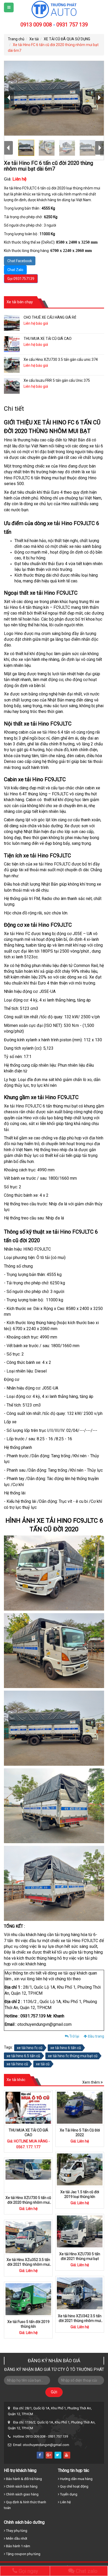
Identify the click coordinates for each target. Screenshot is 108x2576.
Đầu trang (96, 2036)
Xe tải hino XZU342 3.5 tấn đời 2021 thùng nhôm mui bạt (80, 2321)
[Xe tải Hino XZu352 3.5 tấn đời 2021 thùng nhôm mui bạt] (28, 2237)
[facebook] (40, 2455)
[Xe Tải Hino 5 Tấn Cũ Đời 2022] (80, 2108)
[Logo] (54, 9)
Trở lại (74, 2036)
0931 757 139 (72, 25)
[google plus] (49, 2455)
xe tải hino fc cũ (30, 2048)
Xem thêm (91, 2082)
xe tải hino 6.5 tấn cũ (23, 2056)
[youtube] (67, 2455)
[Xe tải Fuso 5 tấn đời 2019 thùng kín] (28, 2299)
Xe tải (34, 39)
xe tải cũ (43, 2064)
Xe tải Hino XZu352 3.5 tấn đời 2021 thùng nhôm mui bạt (28, 2264)
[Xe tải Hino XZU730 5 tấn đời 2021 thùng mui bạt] (80, 2231)
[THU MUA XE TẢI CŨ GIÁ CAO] (28, 2108)
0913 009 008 (36, 25)
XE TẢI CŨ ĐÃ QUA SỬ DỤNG (67, 39)
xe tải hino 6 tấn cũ (66, 2048)
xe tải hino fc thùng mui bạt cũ (73, 2056)
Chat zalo (86, 2571)
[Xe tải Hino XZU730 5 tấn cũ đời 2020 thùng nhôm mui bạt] (28, 2175)
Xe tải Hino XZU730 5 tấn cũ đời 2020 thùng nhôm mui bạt (28, 2202)
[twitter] (58, 2455)
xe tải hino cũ (17, 2064)
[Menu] (9, 7)
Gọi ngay (28, 2571)
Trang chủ (16, 39)
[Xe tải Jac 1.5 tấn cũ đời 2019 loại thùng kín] (80, 2169)
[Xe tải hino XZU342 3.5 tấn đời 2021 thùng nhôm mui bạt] (80, 2293)
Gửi (54, 2392)
